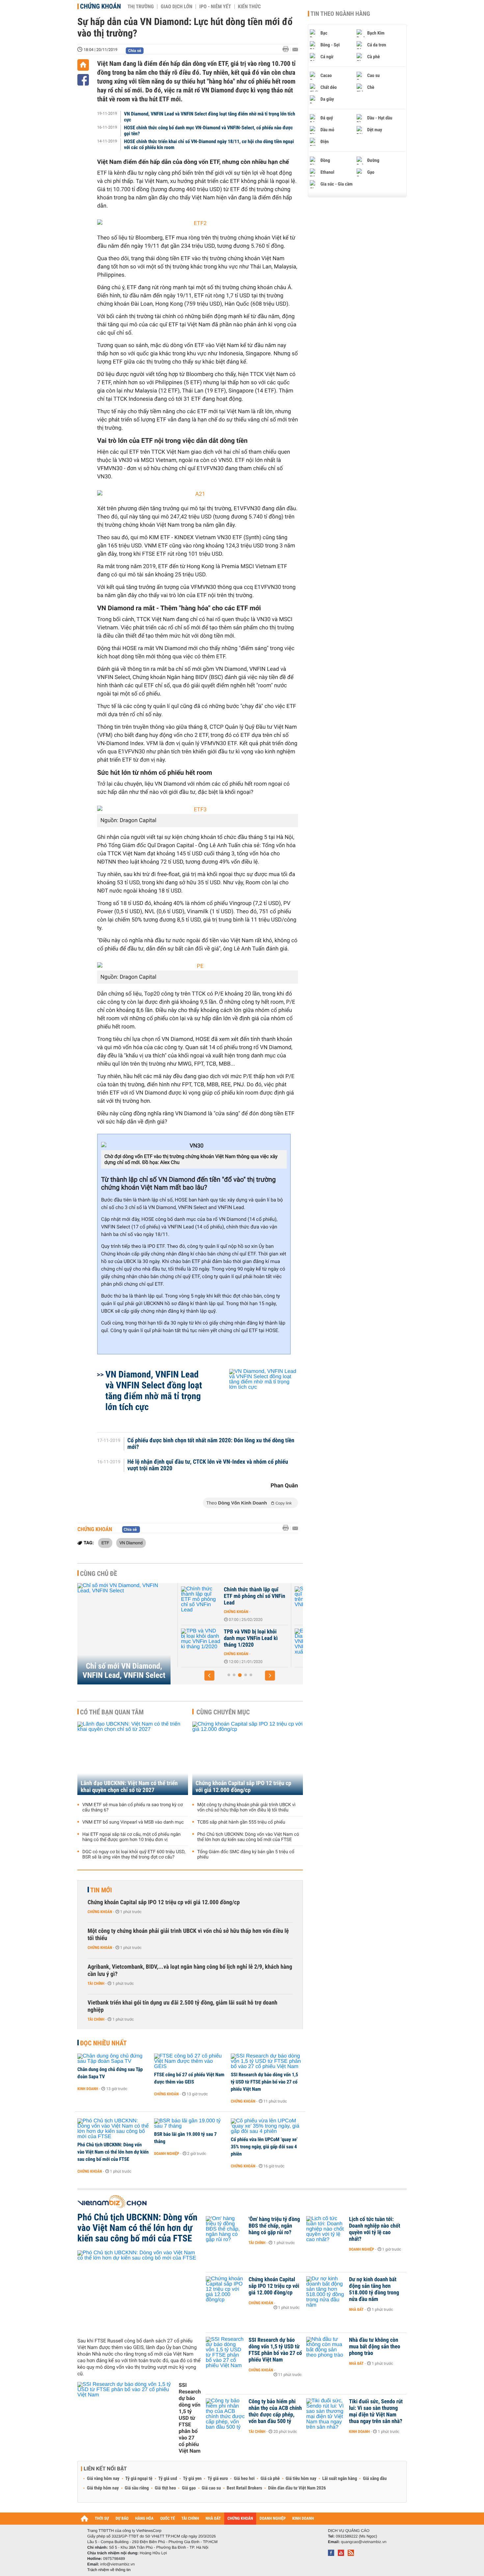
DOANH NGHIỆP (272, 2519)
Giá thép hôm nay (103, 2488)
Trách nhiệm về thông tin (109, 2570)
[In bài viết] (287, 49)
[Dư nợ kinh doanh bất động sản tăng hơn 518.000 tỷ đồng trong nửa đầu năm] (326, 2289)
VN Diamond (131, 1543)
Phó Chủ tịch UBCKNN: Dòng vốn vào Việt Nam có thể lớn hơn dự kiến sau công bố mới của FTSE (248, 1837)
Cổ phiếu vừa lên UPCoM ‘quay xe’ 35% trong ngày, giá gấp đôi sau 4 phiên (264, 2147)
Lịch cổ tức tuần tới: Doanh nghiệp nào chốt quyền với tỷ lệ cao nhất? (375, 2229)
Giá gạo (189, 2488)
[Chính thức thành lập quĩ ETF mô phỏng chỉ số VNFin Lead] (196, 1600)
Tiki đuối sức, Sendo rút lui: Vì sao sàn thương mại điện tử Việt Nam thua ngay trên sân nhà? (376, 2412)
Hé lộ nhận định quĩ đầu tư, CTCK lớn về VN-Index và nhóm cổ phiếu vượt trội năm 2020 (208, 1465)
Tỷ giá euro (218, 2479)
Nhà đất (356, 2310)
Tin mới (101, 1890)
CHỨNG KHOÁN (240, 2519)
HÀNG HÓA (145, 2519)
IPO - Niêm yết (215, 7)
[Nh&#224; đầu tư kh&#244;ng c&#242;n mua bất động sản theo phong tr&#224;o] (326, 2350)
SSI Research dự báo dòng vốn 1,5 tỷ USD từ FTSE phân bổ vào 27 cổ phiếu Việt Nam (264, 2082)
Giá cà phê (270, 2479)
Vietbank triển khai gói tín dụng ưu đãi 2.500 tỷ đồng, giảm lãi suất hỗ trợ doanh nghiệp (182, 2006)
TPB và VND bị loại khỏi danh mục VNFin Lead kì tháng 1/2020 (246, 1638)
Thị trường (141, 7)
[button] (209, 1676)
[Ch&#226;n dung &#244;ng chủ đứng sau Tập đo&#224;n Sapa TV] (113, 2059)
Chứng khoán (100, 6)
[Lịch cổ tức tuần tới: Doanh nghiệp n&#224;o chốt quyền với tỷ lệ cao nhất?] (326, 2229)
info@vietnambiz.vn (117, 2564)
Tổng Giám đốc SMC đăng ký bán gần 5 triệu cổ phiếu (246, 1855)
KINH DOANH (303, 2519)
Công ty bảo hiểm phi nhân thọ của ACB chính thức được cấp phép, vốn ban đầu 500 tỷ (275, 2412)
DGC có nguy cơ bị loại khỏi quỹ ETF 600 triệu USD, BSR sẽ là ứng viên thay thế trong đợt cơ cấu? (134, 1855)
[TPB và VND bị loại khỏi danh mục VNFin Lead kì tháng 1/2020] (196, 1642)
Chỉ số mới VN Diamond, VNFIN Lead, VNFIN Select (124, 1671)
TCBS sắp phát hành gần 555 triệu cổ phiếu (241, 1822)
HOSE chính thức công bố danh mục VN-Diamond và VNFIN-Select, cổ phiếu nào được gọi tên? (209, 131)
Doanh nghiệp (167, 2154)
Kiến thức (249, 7)
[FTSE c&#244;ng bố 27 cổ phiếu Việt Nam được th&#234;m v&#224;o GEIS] (190, 2061)
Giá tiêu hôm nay (301, 2479)
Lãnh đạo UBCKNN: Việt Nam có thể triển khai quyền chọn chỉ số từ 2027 (129, 1787)
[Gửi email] (295, 50)
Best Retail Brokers (245, 2488)
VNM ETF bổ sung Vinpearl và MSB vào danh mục (133, 1822)
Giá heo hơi (244, 2479)
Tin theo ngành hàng (340, 14)
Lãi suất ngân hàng (340, 2479)
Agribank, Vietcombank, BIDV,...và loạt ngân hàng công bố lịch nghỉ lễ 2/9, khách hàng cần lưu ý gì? (190, 1970)
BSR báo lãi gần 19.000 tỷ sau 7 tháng (185, 2138)
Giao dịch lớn (176, 7)
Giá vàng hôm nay (103, 2479)
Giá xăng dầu (375, 2479)
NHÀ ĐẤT (213, 2519)
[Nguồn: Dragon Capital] (198, 810)
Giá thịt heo (165, 2488)
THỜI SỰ (102, 2519)
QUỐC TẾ (167, 2519)
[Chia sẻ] (83, 80)
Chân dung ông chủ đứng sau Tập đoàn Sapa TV (110, 2073)
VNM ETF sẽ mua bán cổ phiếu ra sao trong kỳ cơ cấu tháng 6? (133, 1807)
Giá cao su (211, 2488)
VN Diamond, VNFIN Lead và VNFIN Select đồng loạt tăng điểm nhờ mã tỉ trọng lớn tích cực (210, 117)
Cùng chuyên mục (223, 1712)
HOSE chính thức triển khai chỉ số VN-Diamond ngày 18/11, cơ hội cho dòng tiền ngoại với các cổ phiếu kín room (209, 144)
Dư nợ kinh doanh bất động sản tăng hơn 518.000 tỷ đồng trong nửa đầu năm (374, 2289)
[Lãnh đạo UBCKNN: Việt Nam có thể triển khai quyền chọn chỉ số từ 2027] (133, 1758)
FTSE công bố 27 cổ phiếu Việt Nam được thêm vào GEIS (189, 2078)
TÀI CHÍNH (190, 2519)
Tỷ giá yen (192, 2479)
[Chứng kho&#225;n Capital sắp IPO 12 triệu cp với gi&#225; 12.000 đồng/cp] (226, 2289)
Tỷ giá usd (168, 2479)
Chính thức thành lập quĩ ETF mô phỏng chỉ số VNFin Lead (250, 1596)
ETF (105, 1543)
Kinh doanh (88, 2089)
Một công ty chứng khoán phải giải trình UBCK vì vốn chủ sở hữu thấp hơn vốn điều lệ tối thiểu (246, 1807)
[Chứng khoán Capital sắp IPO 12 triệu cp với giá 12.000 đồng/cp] (248, 1758)
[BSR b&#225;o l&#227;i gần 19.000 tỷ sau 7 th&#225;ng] (190, 2124)
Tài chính (96, 1983)
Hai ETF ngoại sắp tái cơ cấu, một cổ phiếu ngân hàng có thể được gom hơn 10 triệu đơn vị (132, 1837)
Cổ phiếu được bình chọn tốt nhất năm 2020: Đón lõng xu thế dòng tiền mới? (211, 1444)
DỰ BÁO (122, 2519)
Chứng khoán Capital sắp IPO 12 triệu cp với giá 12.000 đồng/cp (243, 1787)
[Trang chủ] (83, 65)
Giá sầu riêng (137, 2488)
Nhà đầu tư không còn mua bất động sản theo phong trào (375, 2347)
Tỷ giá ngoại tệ (139, 2479)
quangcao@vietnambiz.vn (363, 2542)
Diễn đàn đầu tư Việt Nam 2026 (297, 2488)
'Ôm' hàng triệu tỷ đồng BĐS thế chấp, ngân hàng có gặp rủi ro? (274, 2226)
